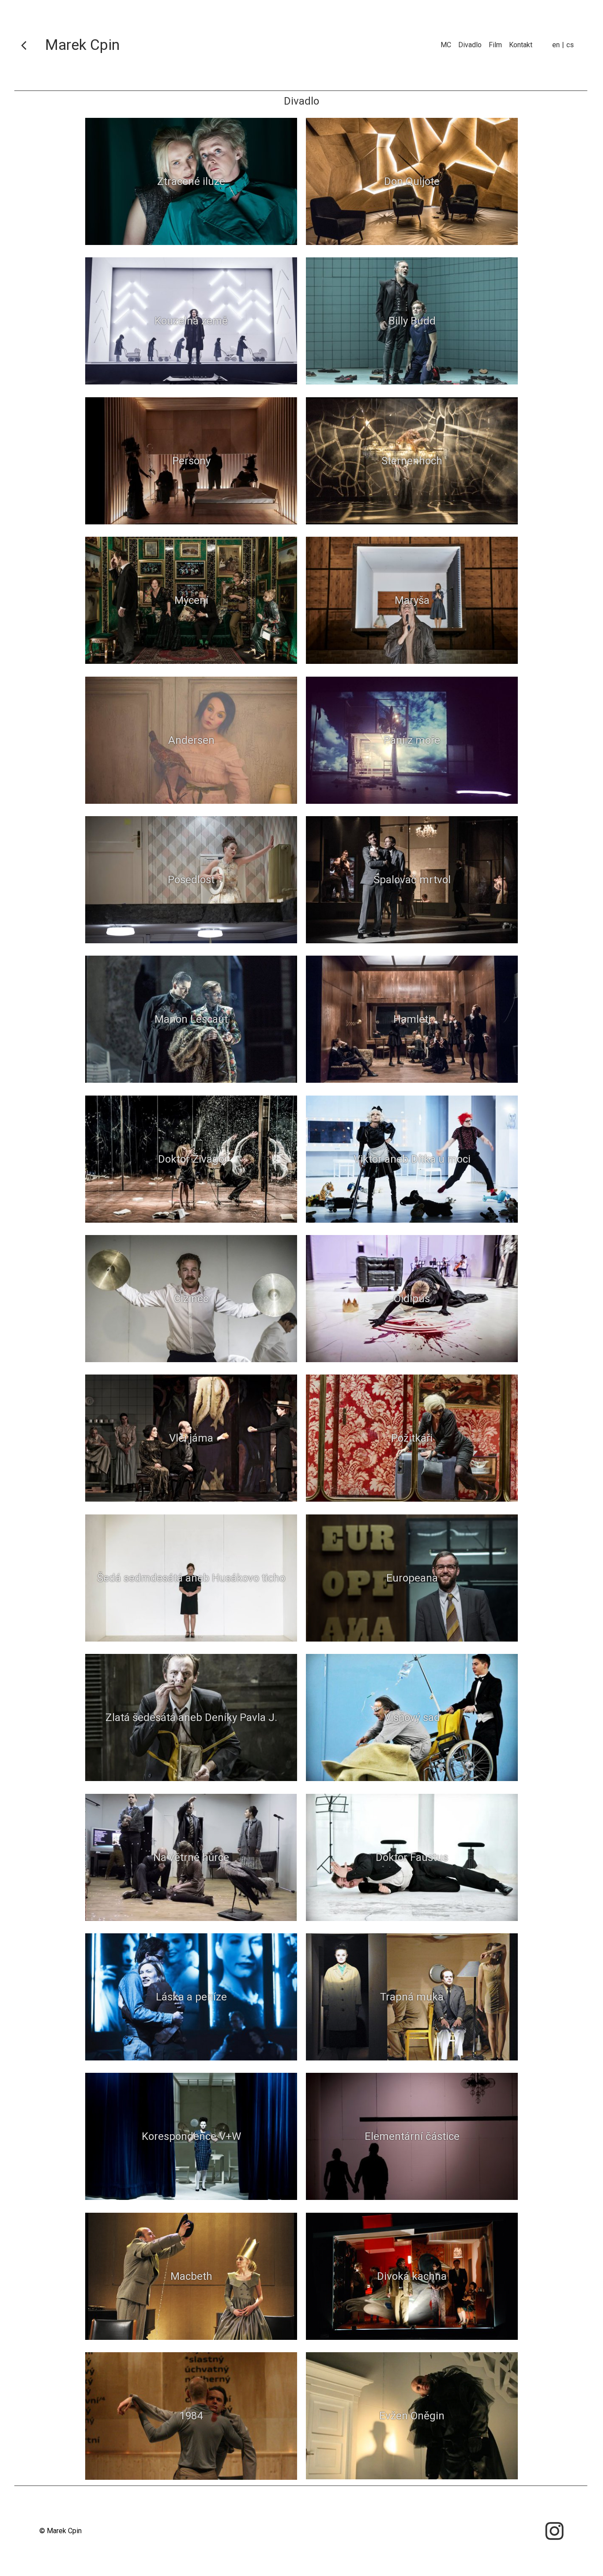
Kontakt (521, 45)
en (556, 45)
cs (570, 45)
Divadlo (470, 45)
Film (495, 45)
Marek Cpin (82, 45)
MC (446, 45)
